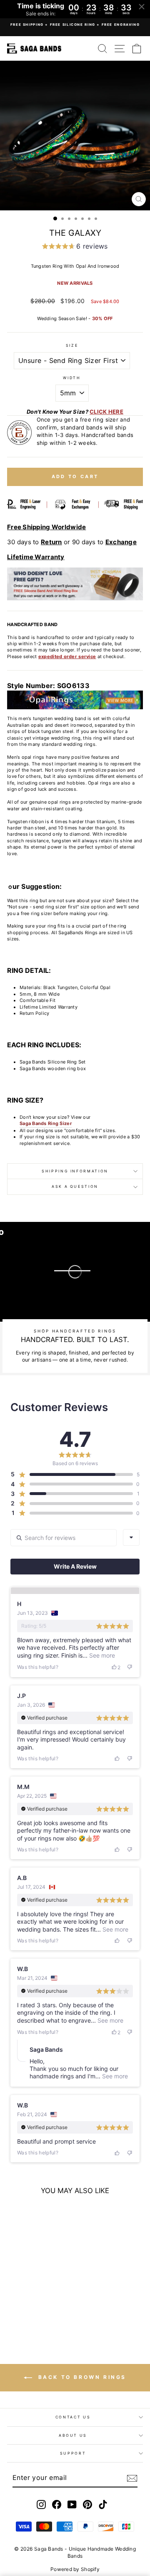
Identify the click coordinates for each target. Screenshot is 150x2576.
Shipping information (75, 1171)
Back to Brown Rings (81, 2377)
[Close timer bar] (142, 7)
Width (72, 378)
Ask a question (75, 1186)
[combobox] (131, 1537)
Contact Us (73, 2417)
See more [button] (101, 1655)
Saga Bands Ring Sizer (46, 1123)
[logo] (34, 48)
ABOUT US (73, 2435)
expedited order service (67, 656)
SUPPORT (73, 2453)
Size (72, 345)
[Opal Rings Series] (75, 700)
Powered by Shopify (75, 2569)
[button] (75, 247)
